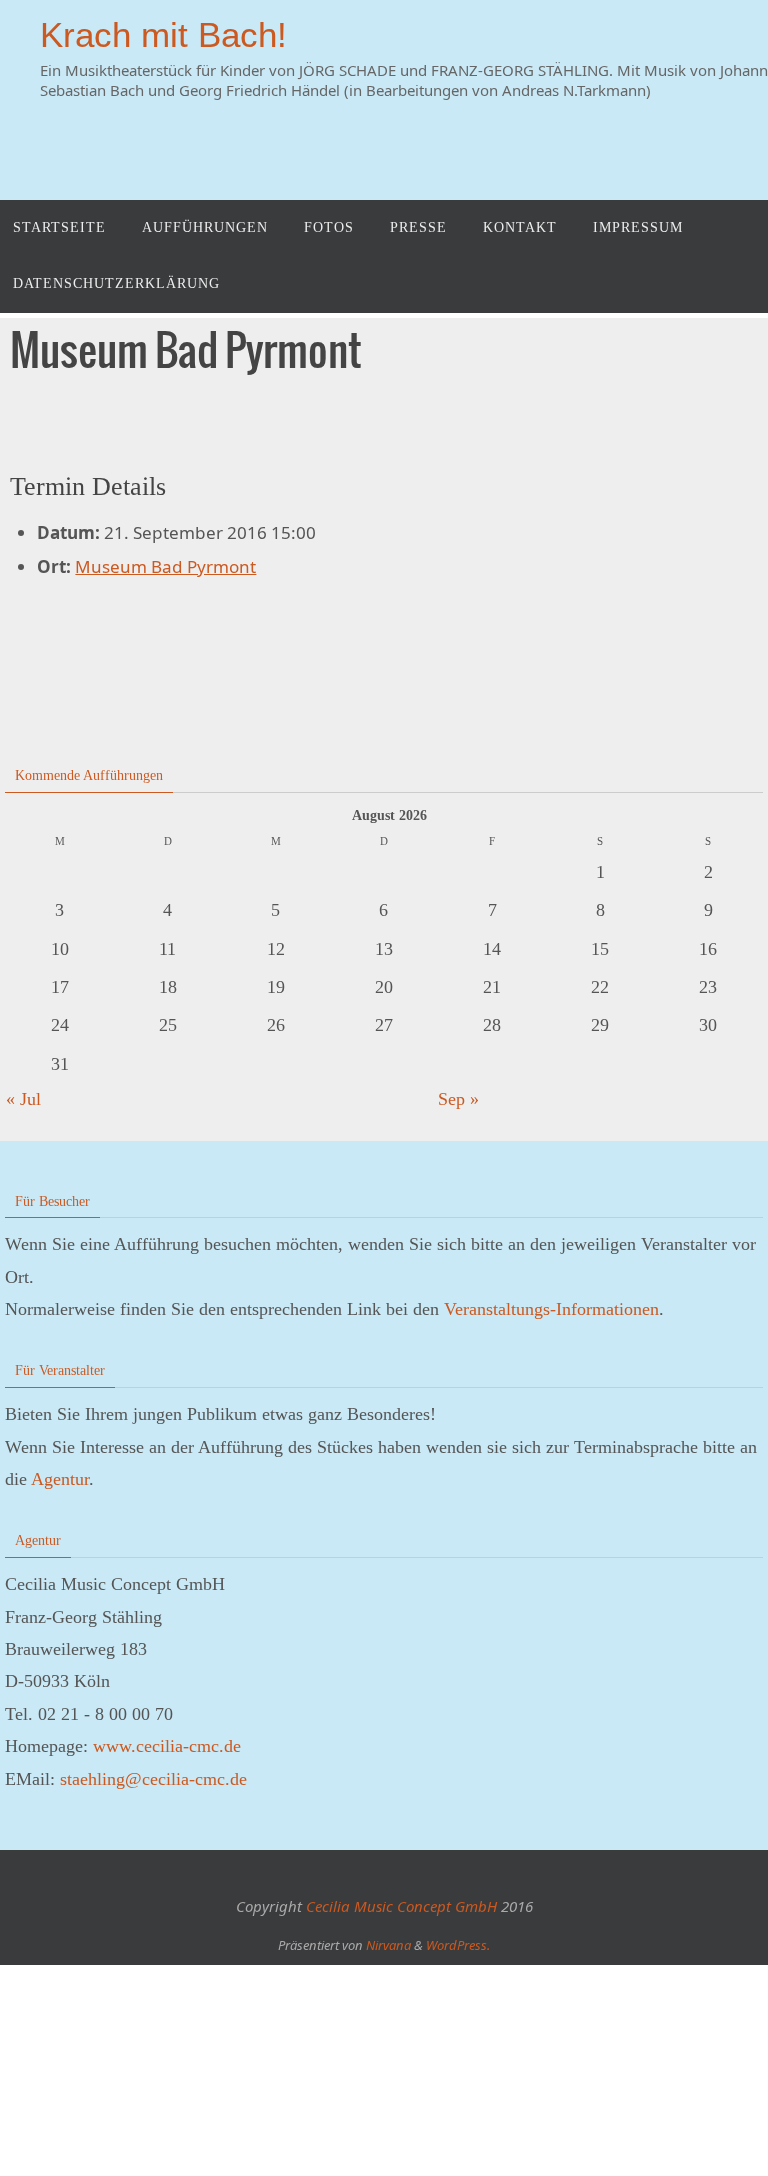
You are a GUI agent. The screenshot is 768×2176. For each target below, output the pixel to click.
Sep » (458, 1099)
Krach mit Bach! (163, 34)
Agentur (60, 1479)
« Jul (23, 1099)
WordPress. (458, 1945)
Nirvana (388, 1945)
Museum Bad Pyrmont (165, 566)
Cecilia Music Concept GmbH (401, 1906)
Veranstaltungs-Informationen (551, 1309)
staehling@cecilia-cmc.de (153, 1779)
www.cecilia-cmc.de (167, 1746)
